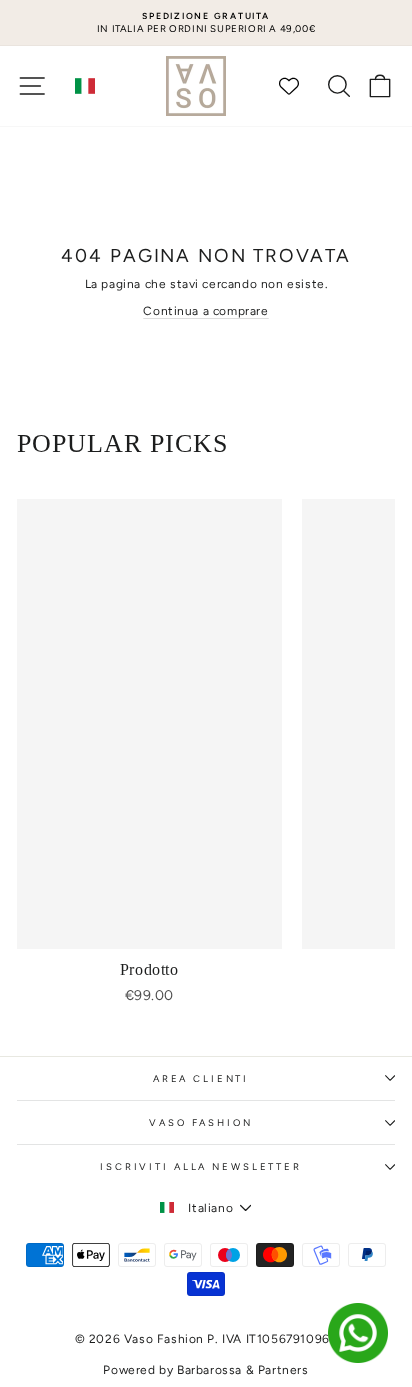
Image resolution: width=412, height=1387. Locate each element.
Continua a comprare (205, 311)
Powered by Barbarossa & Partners (205, 1370)
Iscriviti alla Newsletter (201, 1166)
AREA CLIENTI (201, 1078)
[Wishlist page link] (299, 86)
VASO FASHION (200, 1122)
